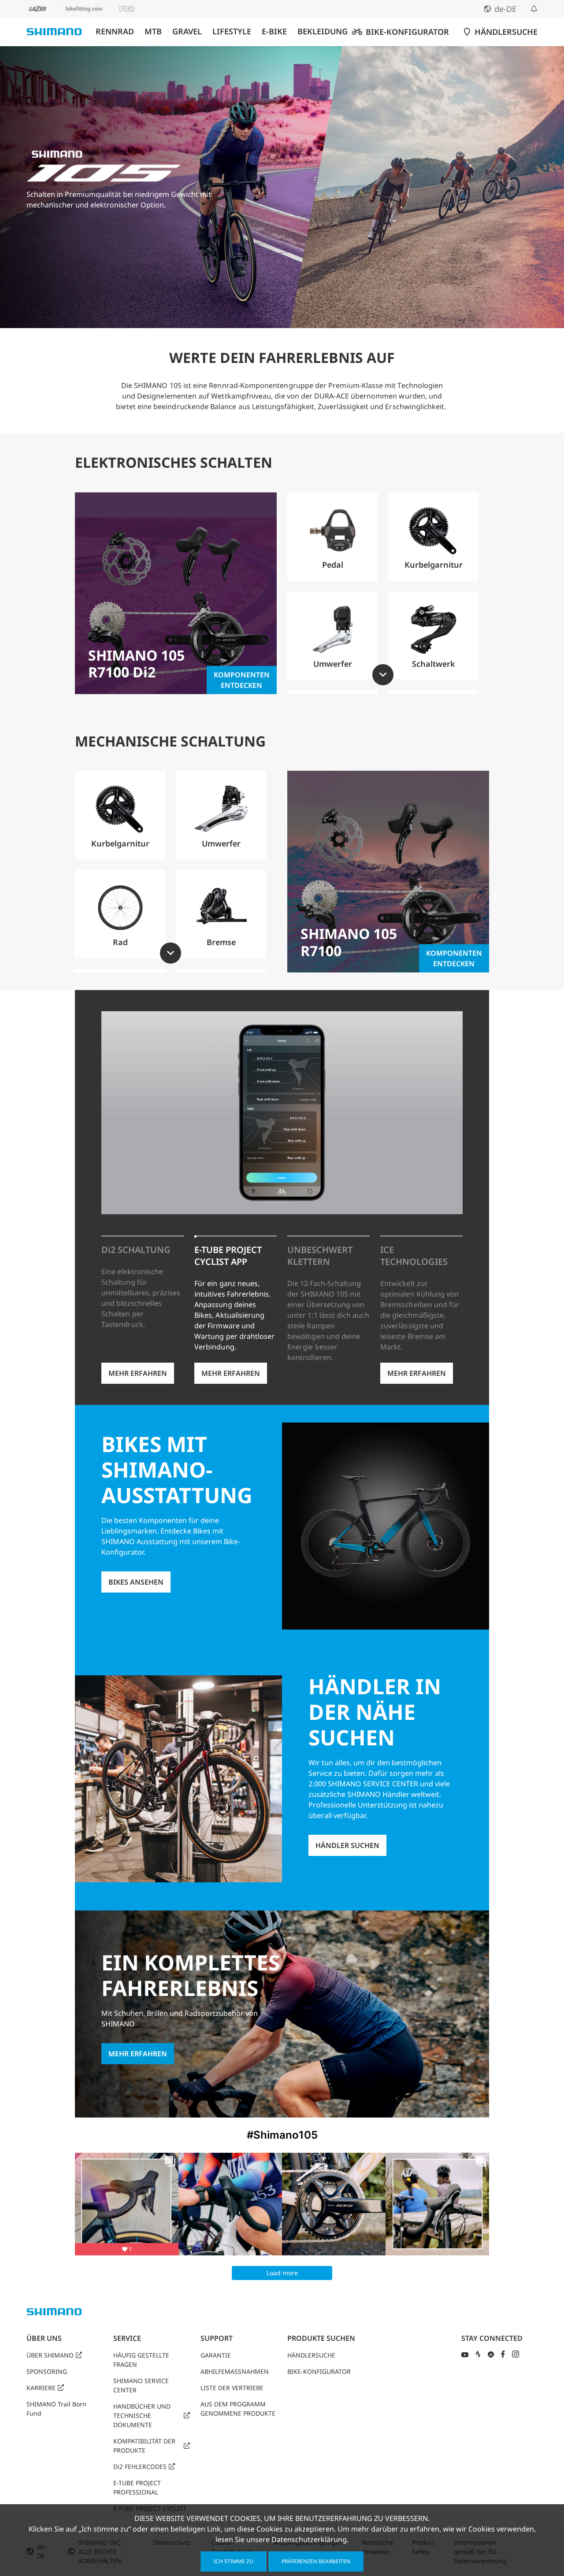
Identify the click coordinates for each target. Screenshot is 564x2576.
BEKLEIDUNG (323, 31)
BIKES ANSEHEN (136, 1582)
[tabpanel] (282, 602)
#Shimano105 (282, 2135)
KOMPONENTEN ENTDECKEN (242, 680)
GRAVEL (187, 31)
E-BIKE (274, 31)
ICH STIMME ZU (234, 2561)
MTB (153, 31)
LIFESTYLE (232, 31)
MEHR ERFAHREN (138, 1373)
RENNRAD (115, 31)
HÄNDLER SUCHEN (347, 1845)
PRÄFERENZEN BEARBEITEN (316, 2561)
